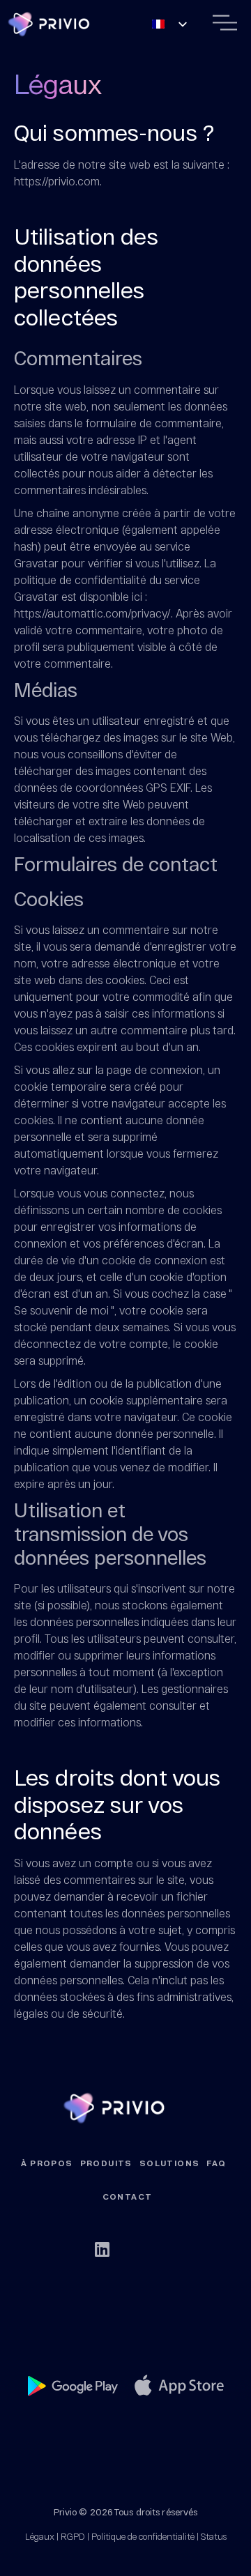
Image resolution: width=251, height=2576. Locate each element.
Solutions (170, 2163)
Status (214, 2536)
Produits (106, 2163)
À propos (47, 2163)
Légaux (40, 2536)
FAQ (216, 2163)
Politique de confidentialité (143, 2536)
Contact (128, 2197)
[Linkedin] (102, 2249)
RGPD (73, 2536)
